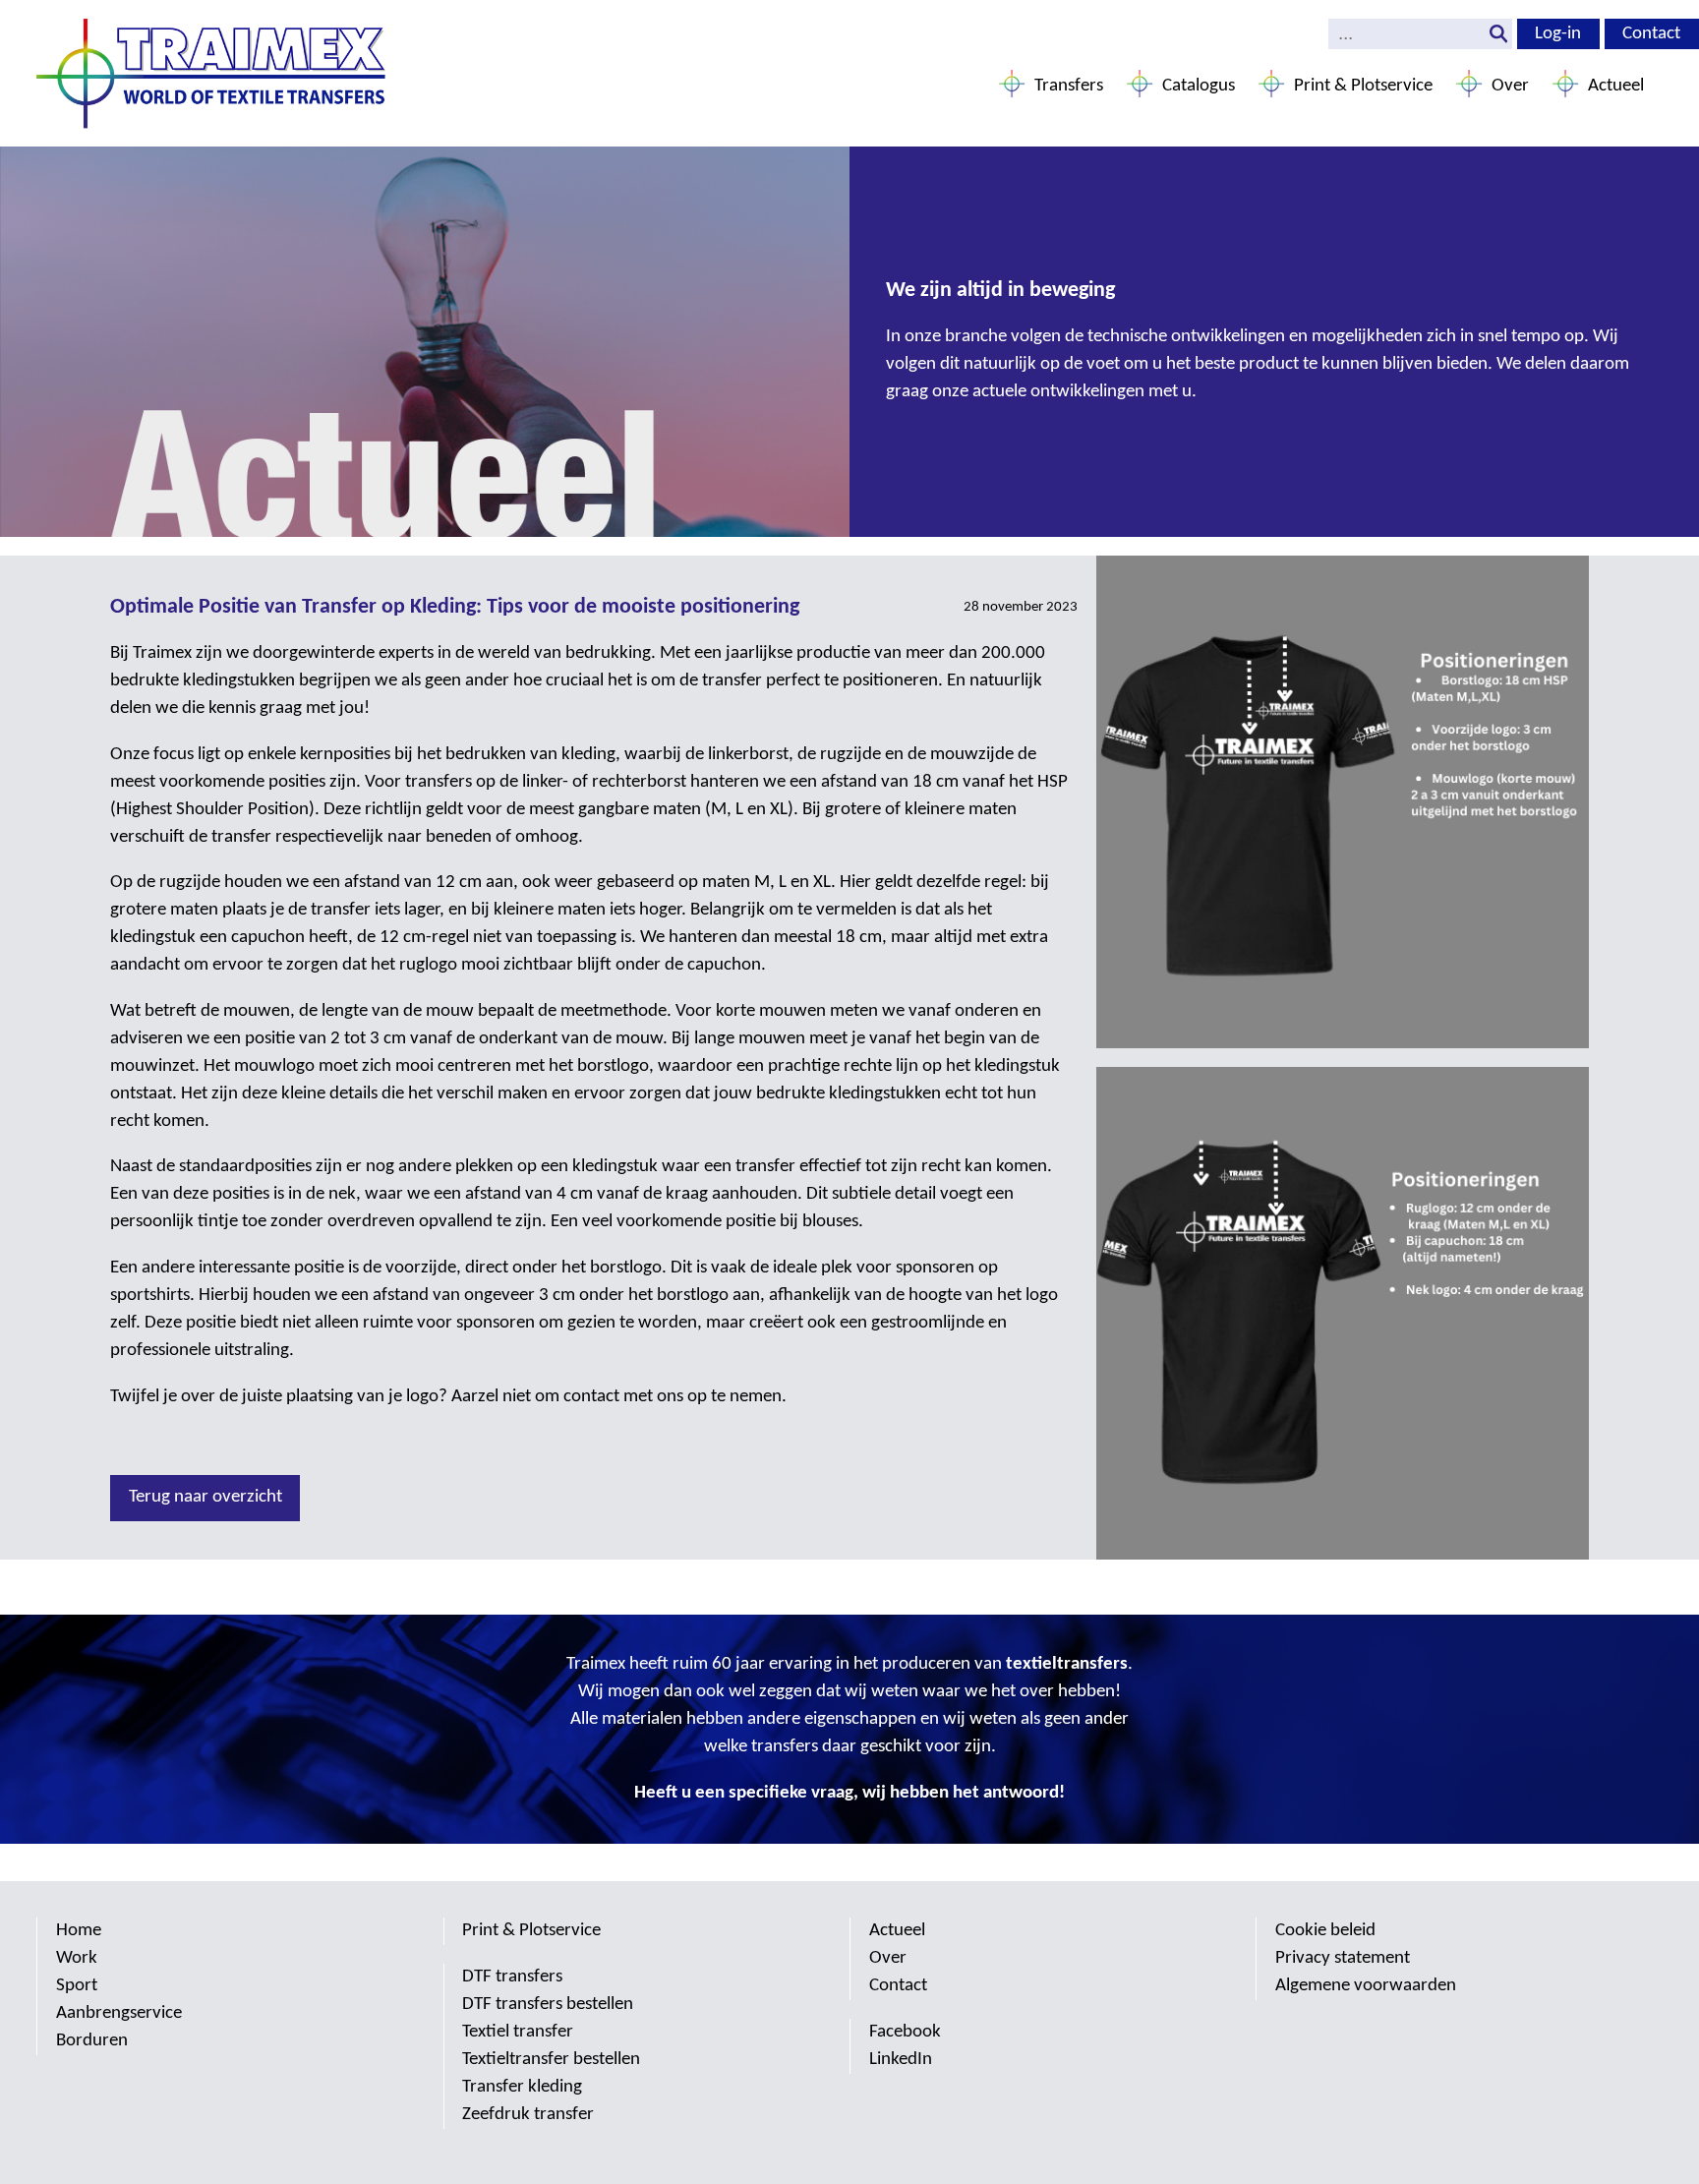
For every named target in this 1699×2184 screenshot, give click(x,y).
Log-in (1558, 34)
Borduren (92, 2041)
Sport (77, 1986)
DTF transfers (512, 1977)
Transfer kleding (522, 2087)
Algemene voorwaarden (1366, 1986)
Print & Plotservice (1363, 86)
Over (1510, 86)
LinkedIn (901, 2060)
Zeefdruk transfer (528, 2115)
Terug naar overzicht (205, 1497)
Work (77, 1958)
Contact (1651, 34)
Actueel (1616, 86)
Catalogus (1199, 86)
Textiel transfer (518, 2032)
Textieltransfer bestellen (551, 2060)
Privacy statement (1343, 1958)
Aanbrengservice (119, 2013)
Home (79, 1931)
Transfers (1069, 86)
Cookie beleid (1325, 1931)
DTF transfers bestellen (548, 2005)
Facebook (905, 2032)
